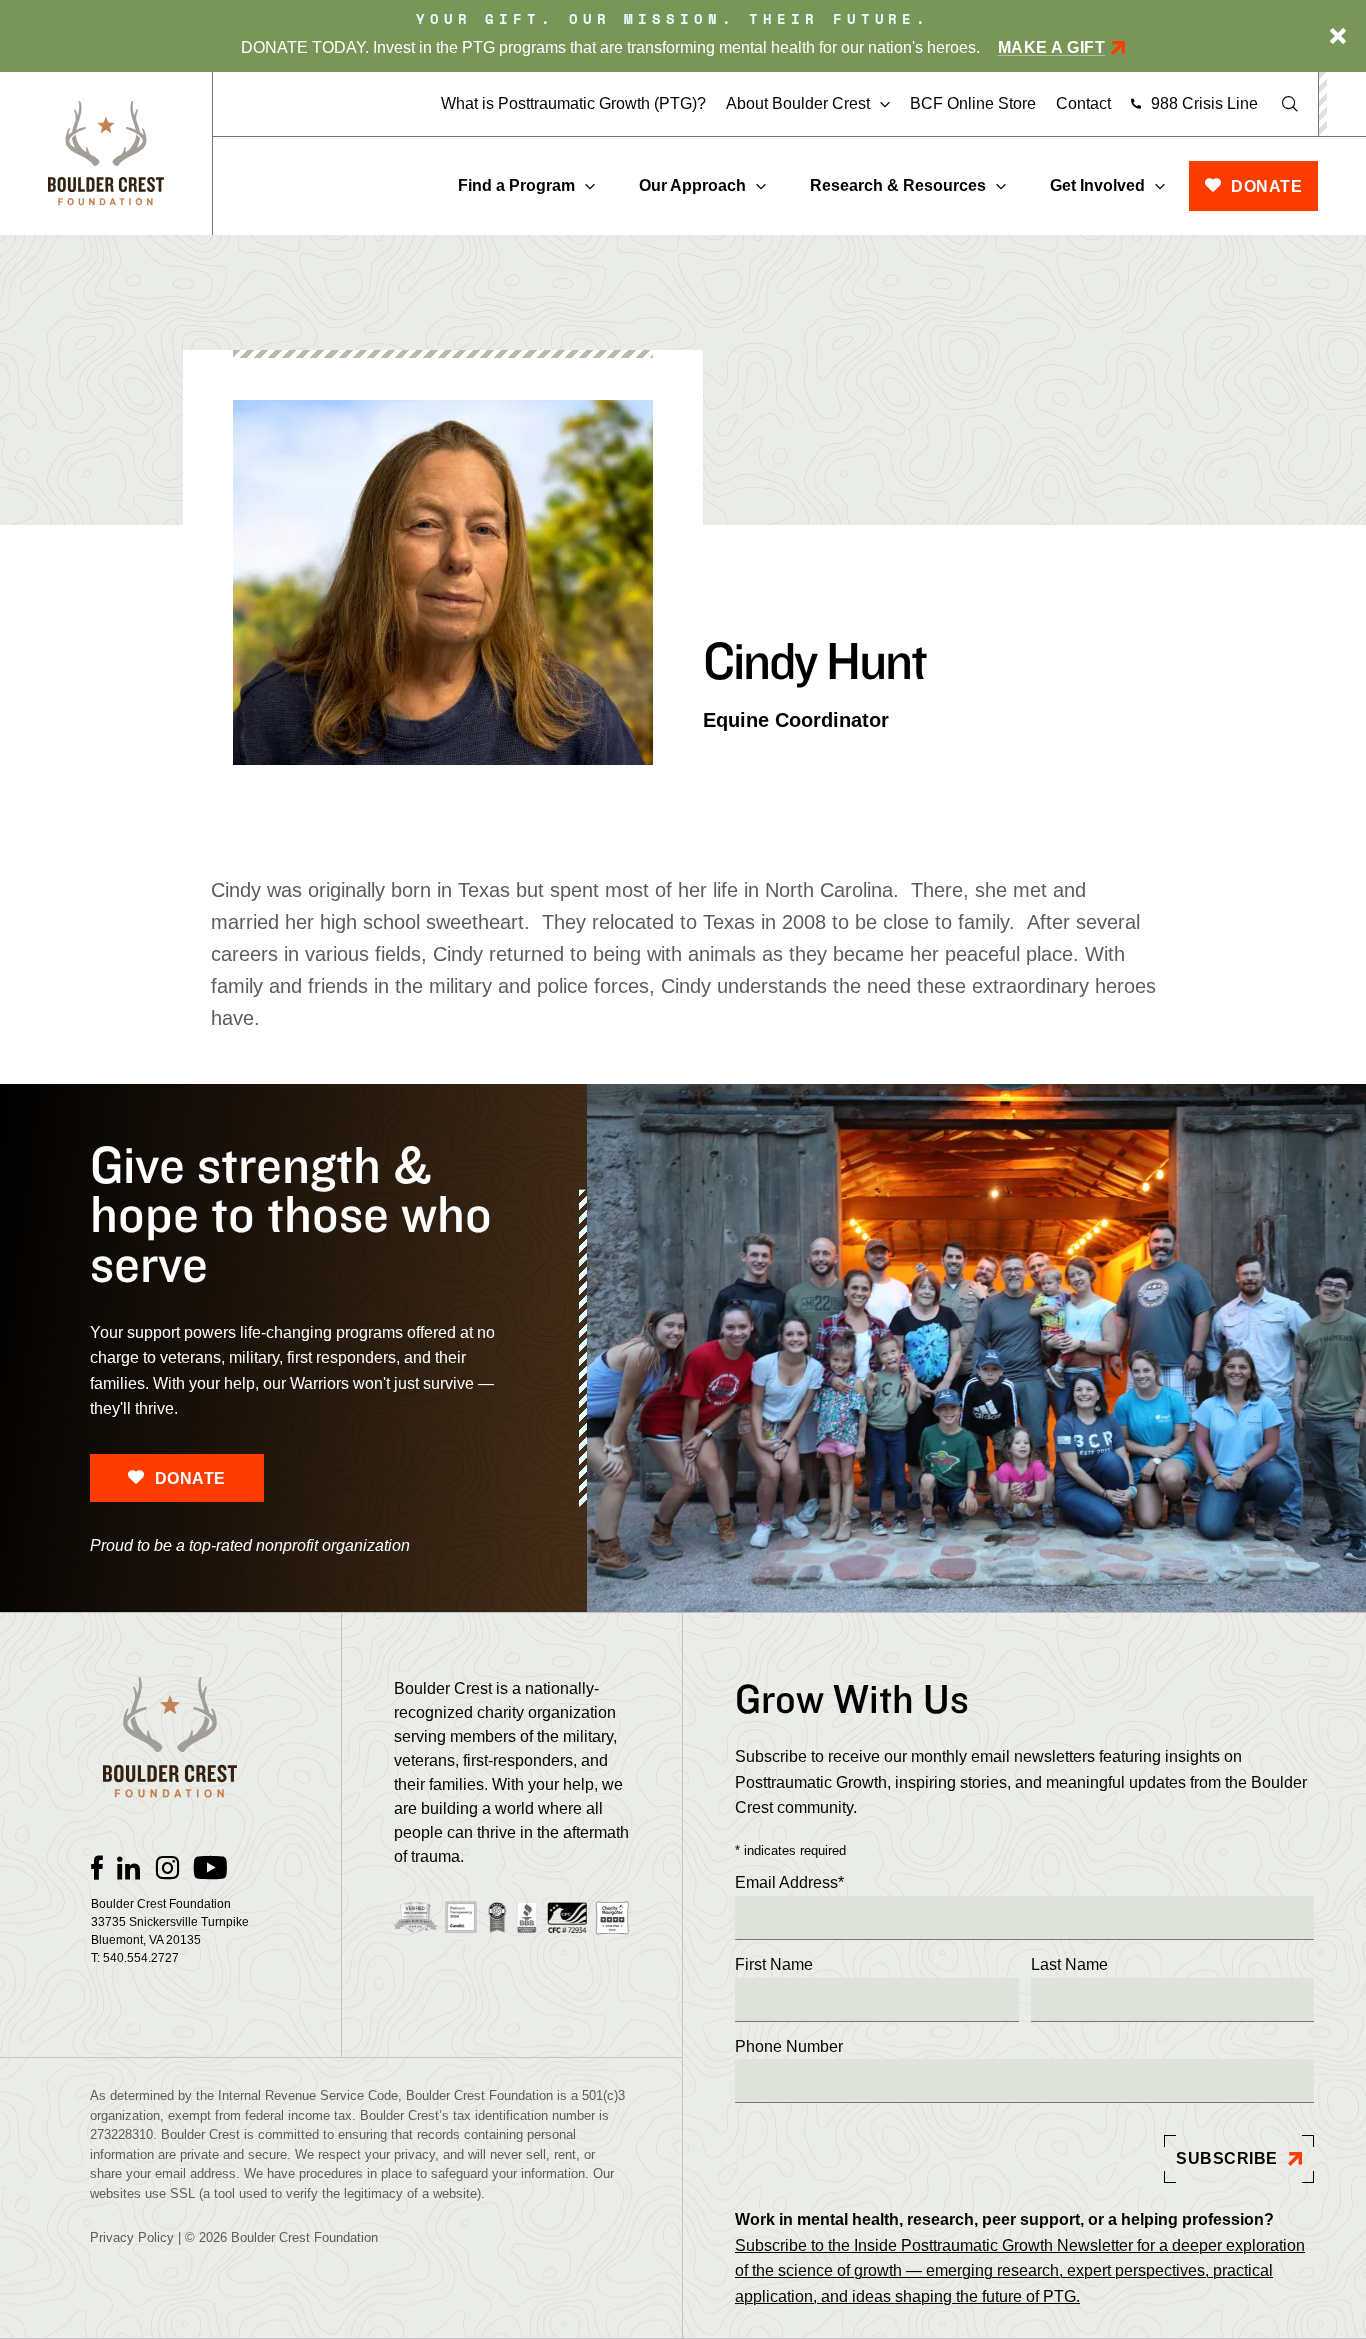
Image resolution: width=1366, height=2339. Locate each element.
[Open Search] (1290, 104)
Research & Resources (898, 185)
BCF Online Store (973, 103)
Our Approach (692, 185)
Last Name (1069, 1964)
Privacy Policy (132, 2237)
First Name (774, 1964)
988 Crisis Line (1204, 103)
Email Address (789, 1882)
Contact (1083, 103)
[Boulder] (106, 153)
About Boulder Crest (798, 104)
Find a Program (516, 185)
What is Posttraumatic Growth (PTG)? (573, 103)
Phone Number (789, 2046)
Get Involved (1097, 185)
